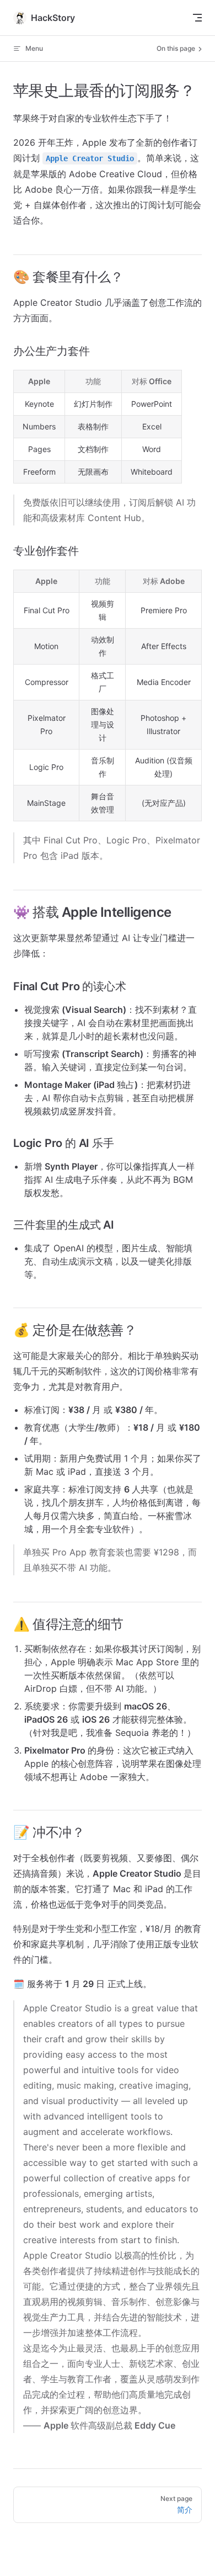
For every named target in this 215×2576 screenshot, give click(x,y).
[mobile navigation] (197, 18)
